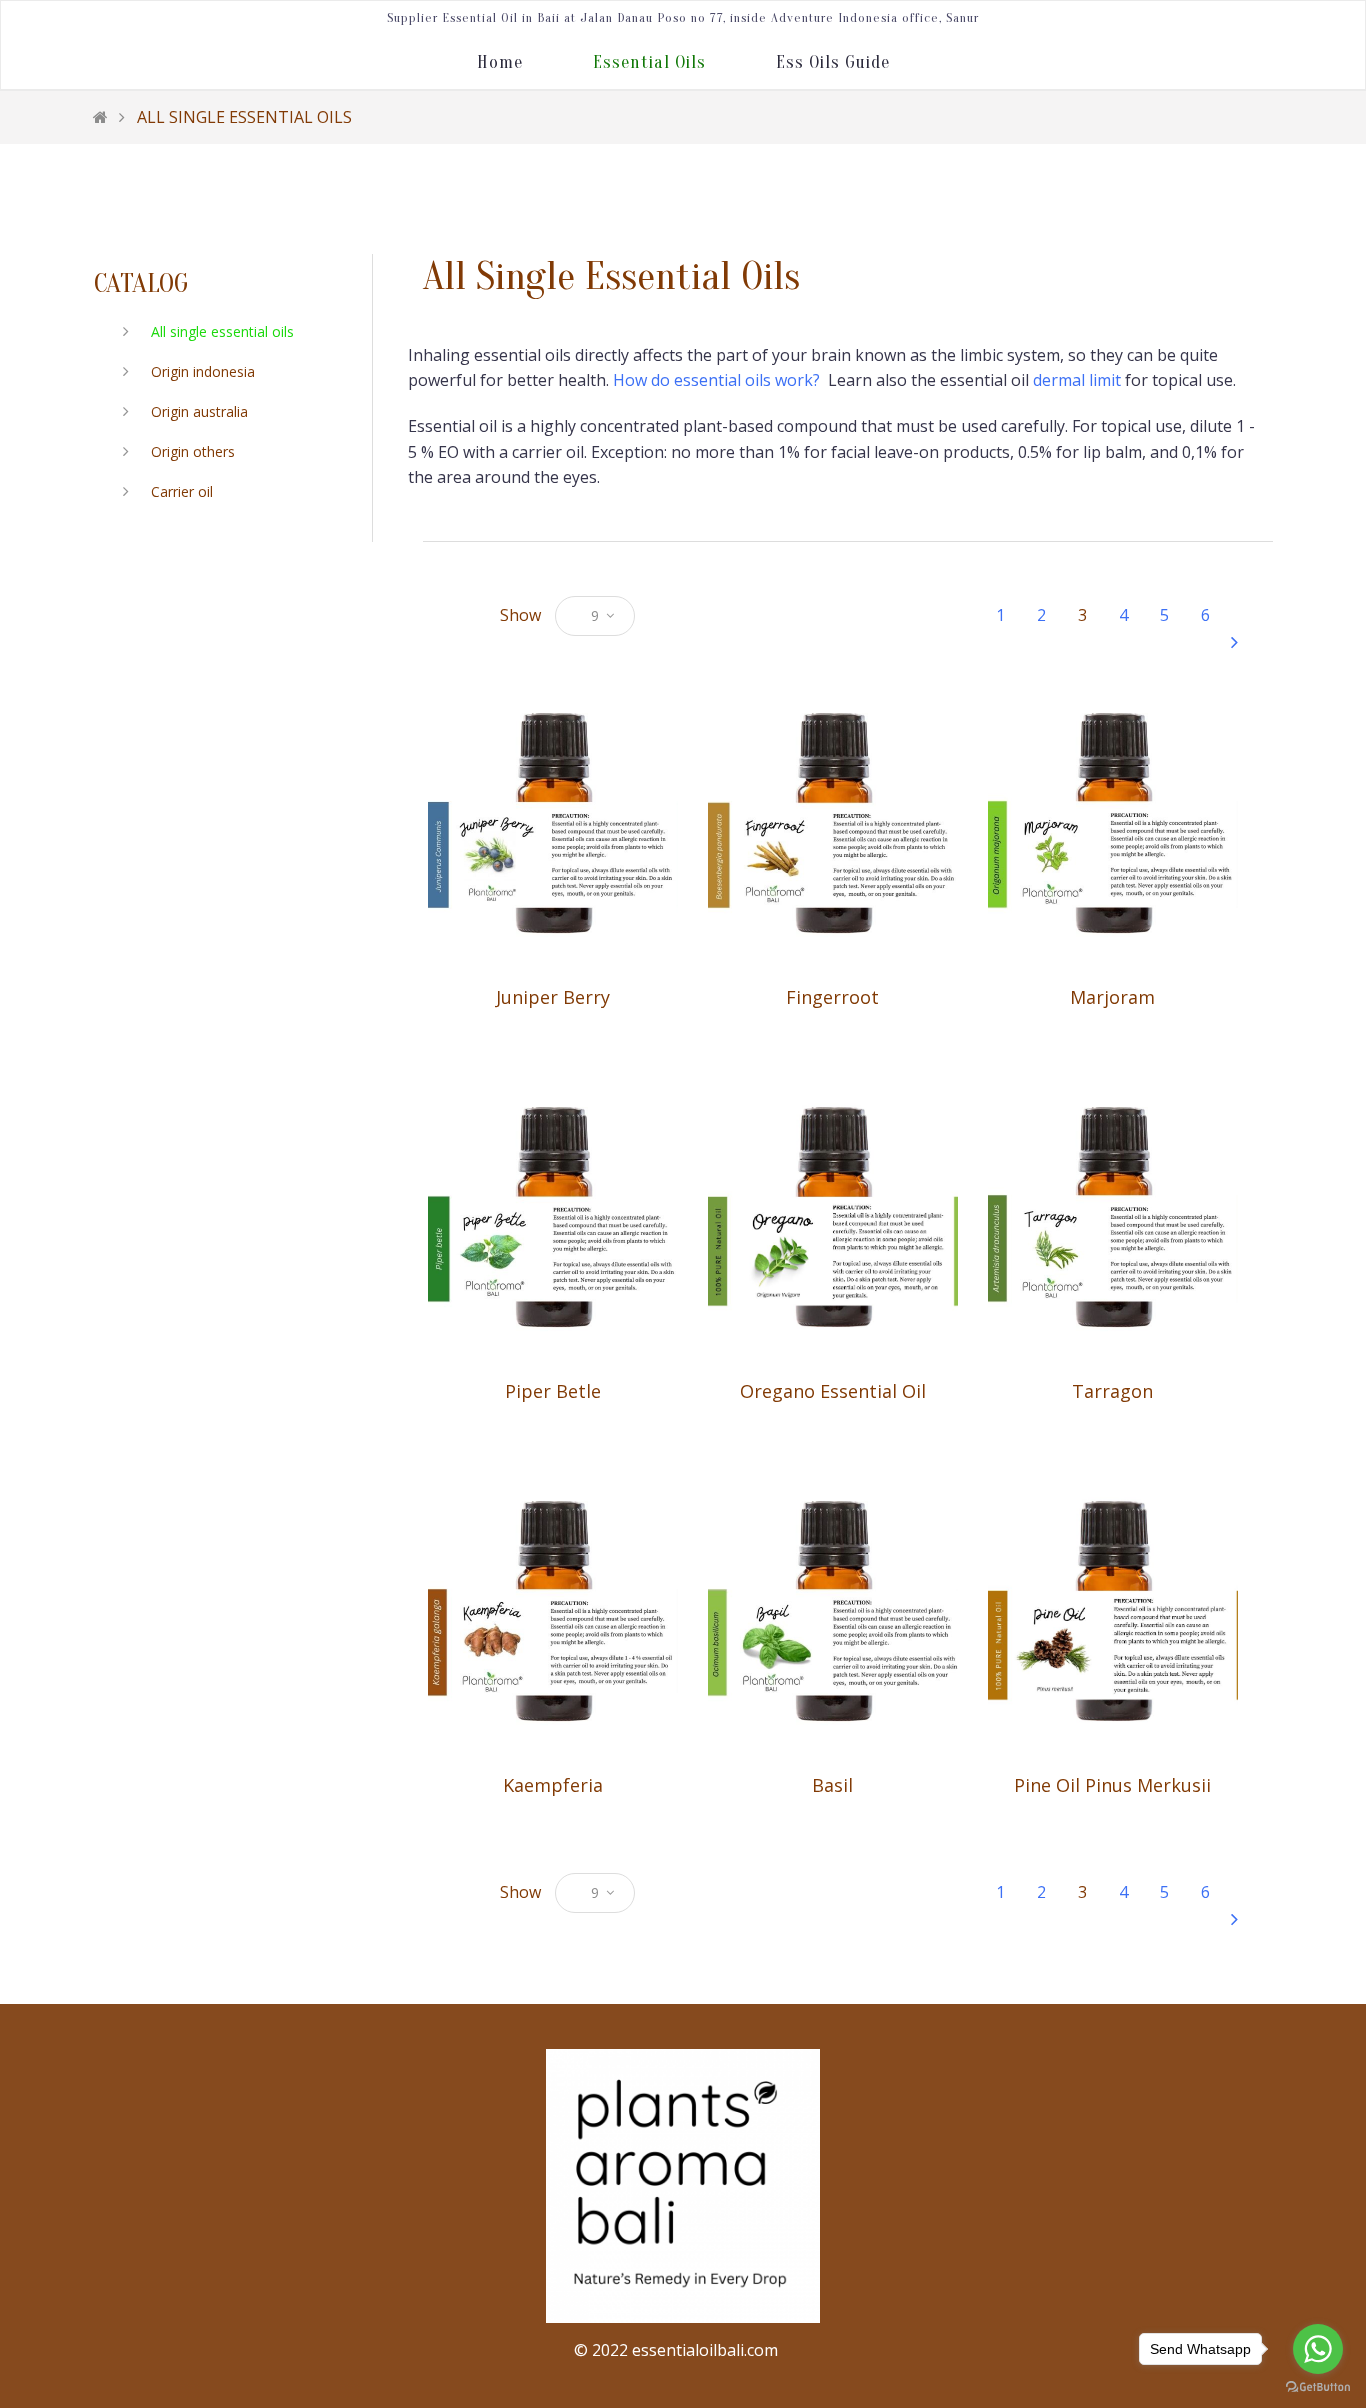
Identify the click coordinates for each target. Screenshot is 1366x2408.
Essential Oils (649, 62)
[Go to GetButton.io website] (1318, 2387)
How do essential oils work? (718, 380)
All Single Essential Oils (244, 117)
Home (500, 62)
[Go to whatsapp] (1318, 2349)
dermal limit (1077, 380)
